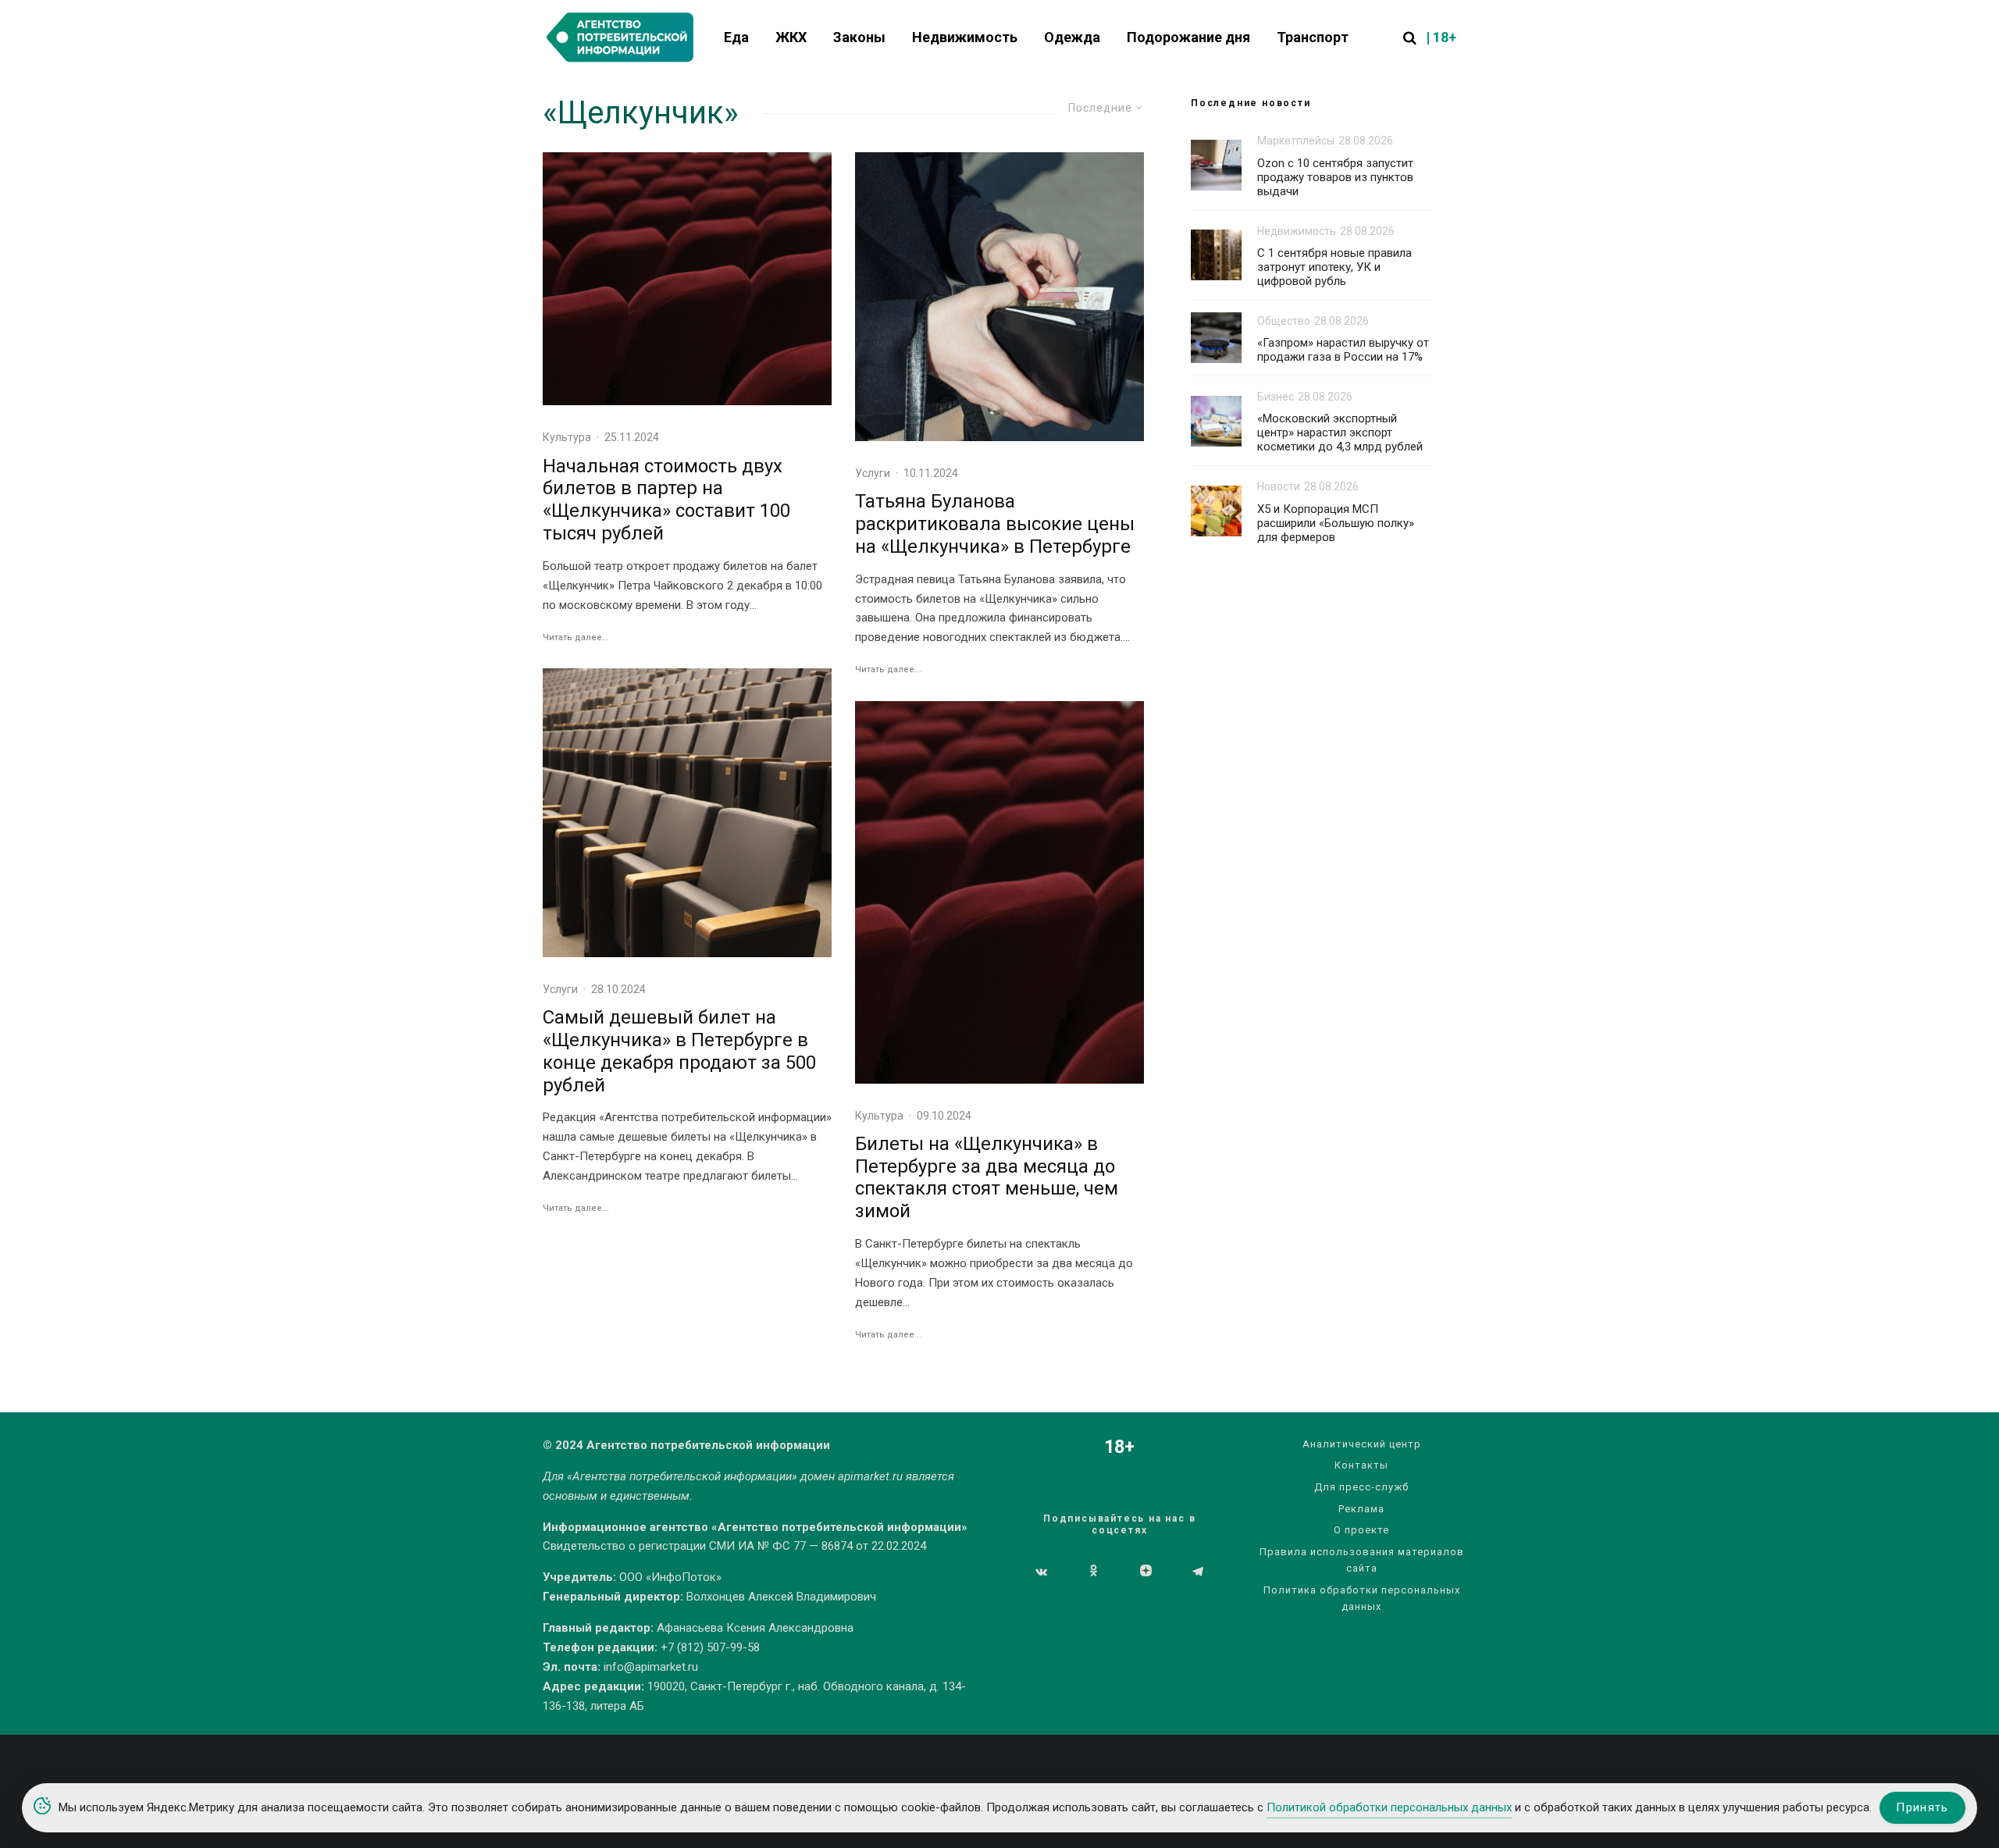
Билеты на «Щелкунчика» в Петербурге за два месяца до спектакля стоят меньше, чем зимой (987, 1177)
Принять (1922, 1807)
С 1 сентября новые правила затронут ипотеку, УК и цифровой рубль (1334, 267)
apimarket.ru (870, 1476)
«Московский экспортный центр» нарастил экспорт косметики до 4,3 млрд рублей (1340, 433)
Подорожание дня (1188, 37)
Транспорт (1313, 37)
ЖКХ (791, 37)
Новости (1279, 486)
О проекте (1361, 1530)
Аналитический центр (1362, 1444)
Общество (1284, 321)
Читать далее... (576, 637)
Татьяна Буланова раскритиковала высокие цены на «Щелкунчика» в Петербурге (995, 524)
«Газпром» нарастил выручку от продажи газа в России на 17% (1343, 350)
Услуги (560, 989)
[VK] (1041, 1572)
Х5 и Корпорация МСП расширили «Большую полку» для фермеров (1336, 523)
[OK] (1094, 1572)
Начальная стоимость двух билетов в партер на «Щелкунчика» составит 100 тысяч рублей (666, 500)
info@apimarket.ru (651, 1667)
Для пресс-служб (1361, 1487)
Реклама (1361, 1509)
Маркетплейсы (1296, 141)
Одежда (1072, 37)
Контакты (1361, 1465)
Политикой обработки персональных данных (1389, 1807)
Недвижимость (965, 37)
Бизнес (1276, 397)
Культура (567, 437)
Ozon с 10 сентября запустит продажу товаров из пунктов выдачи (1335, 177)
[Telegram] (1198, 1572)
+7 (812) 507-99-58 (710, 1647)
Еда (736, 37)
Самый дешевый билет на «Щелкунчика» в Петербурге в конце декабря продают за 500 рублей (679, 1051)
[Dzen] (1146, 1572)
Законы (859, 37)
